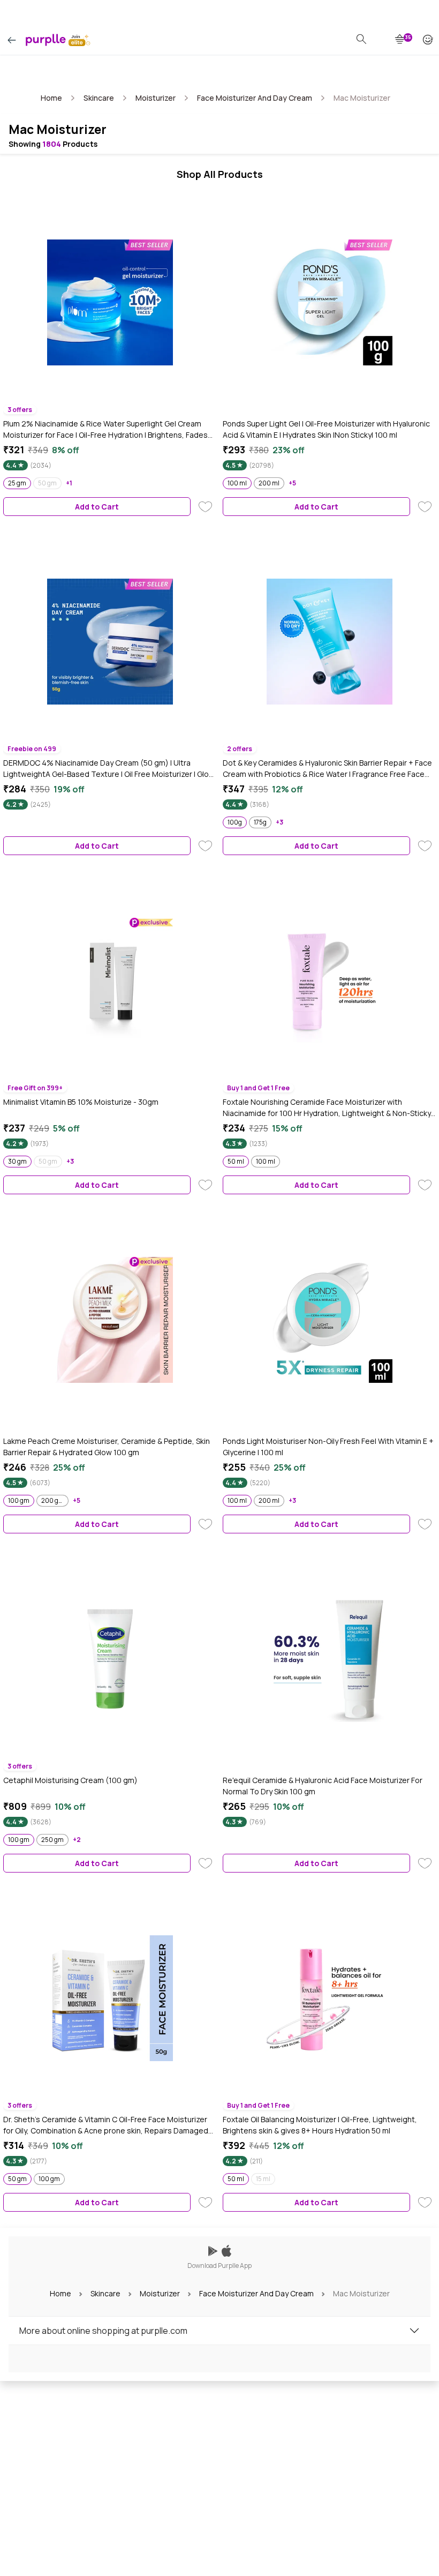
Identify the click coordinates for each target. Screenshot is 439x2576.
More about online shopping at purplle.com (103, 2331)
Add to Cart (97, 507)
